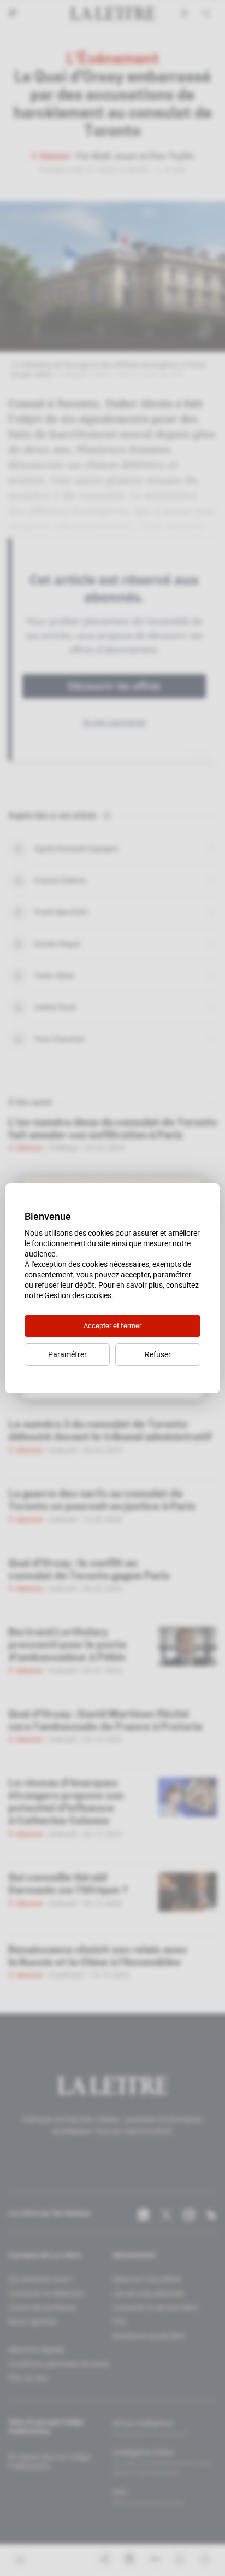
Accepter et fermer (112, 1326)
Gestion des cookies (78, 1295)
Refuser (158, 1354)
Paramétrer (67, 1354)
